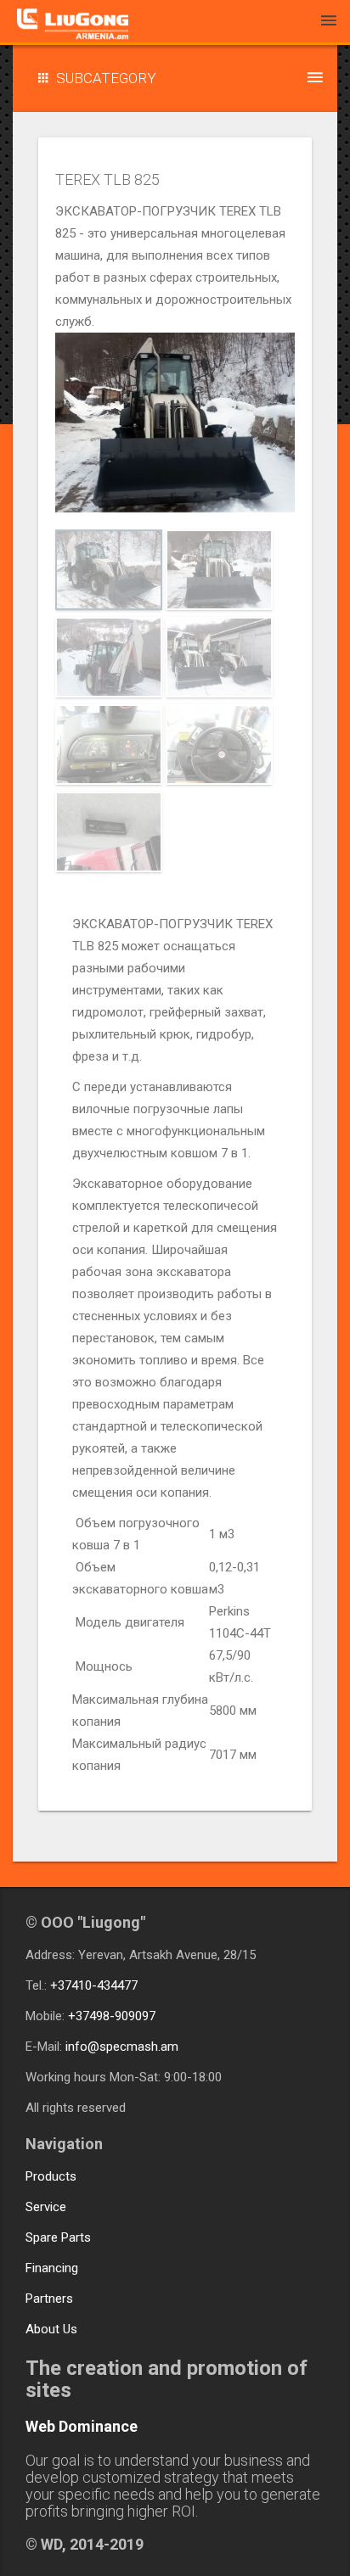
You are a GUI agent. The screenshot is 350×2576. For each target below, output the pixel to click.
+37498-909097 (112, 2016)
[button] (175, 78)
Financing (52, 2268)
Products (51, 2176)
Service (46, 2207)
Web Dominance (82, 2426)
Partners (49, 2299)
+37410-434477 (94, 1985)
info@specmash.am (122, 2047)
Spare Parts (58, 2237)
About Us (51, 2329)
